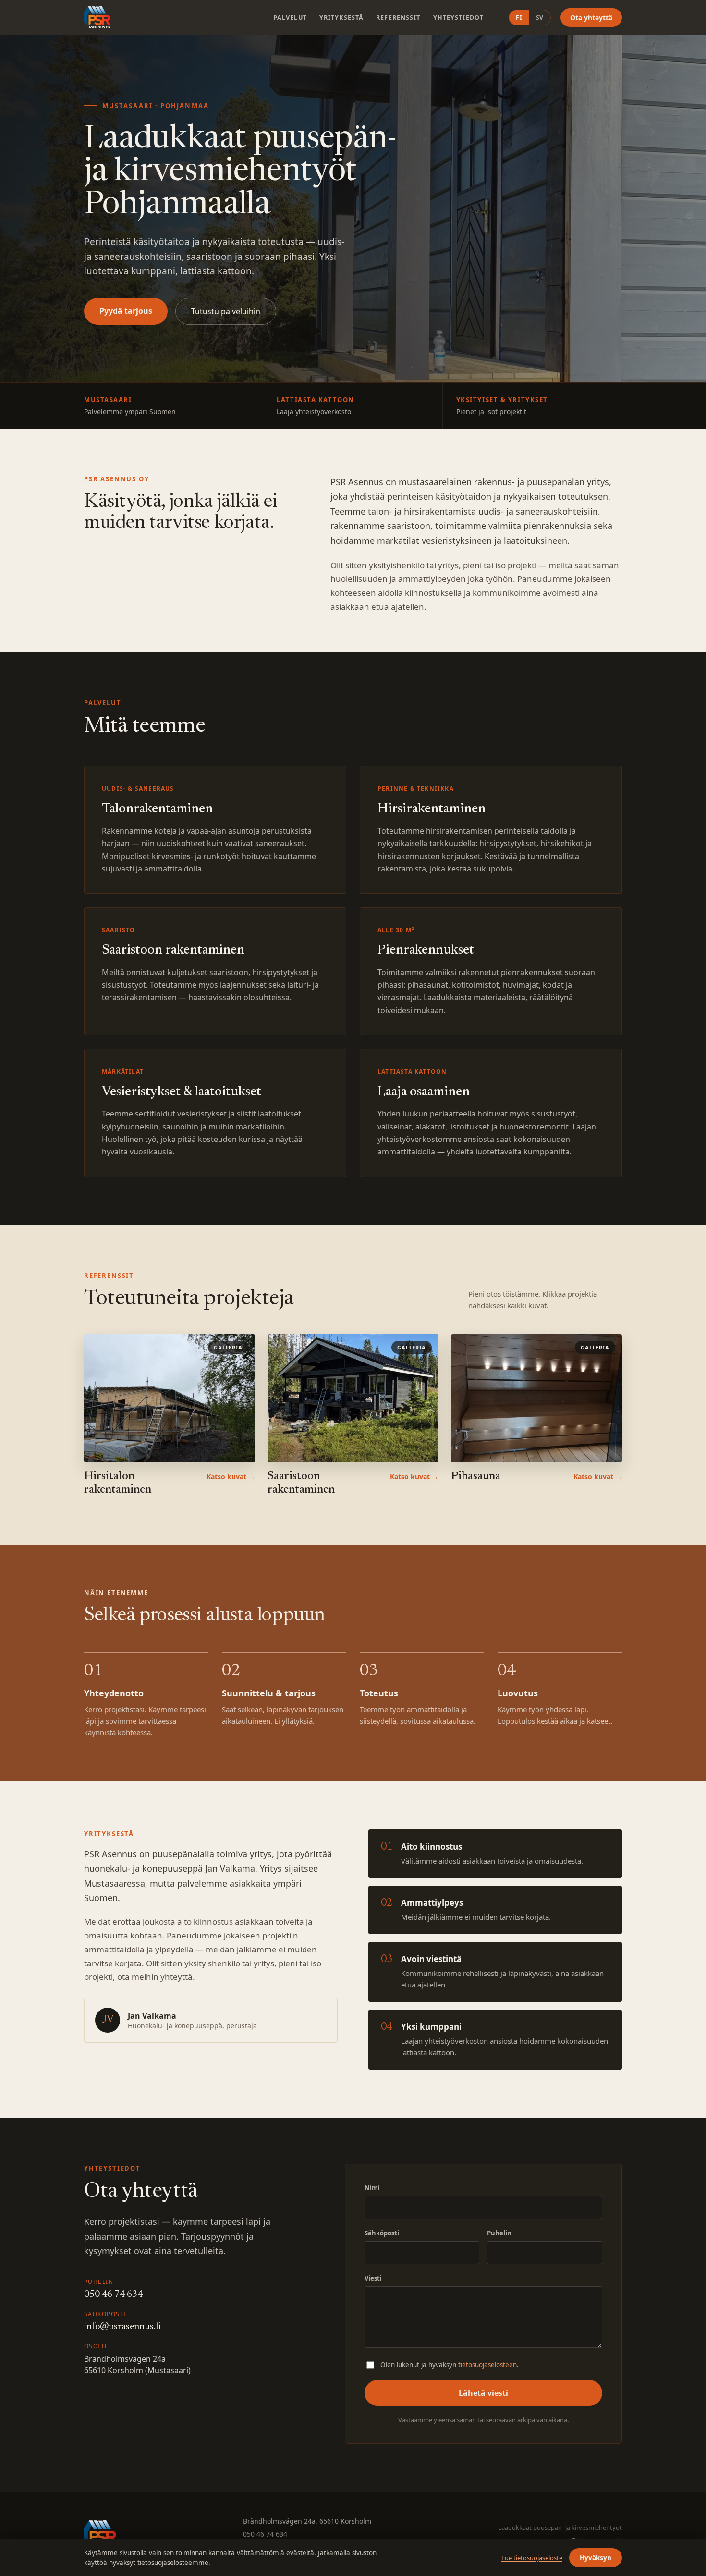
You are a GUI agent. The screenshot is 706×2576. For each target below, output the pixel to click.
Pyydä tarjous (126, 311)
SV (540, 18)
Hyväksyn (596, 2558)
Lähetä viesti (483, 2393)
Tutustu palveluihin (226, 311)
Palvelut (290, 18)
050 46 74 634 (113, 2294)
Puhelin (499, 2233)
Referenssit (398, 18)
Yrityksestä (341, 18)
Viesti (373, 2278)
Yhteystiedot (459, 18)
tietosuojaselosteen (487, 2365)
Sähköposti (382, 2233)
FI (519, 18)
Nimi (372, 2188)
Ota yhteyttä (591, 18)
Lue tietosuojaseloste (532, 2558)
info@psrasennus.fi (122, 2327)
